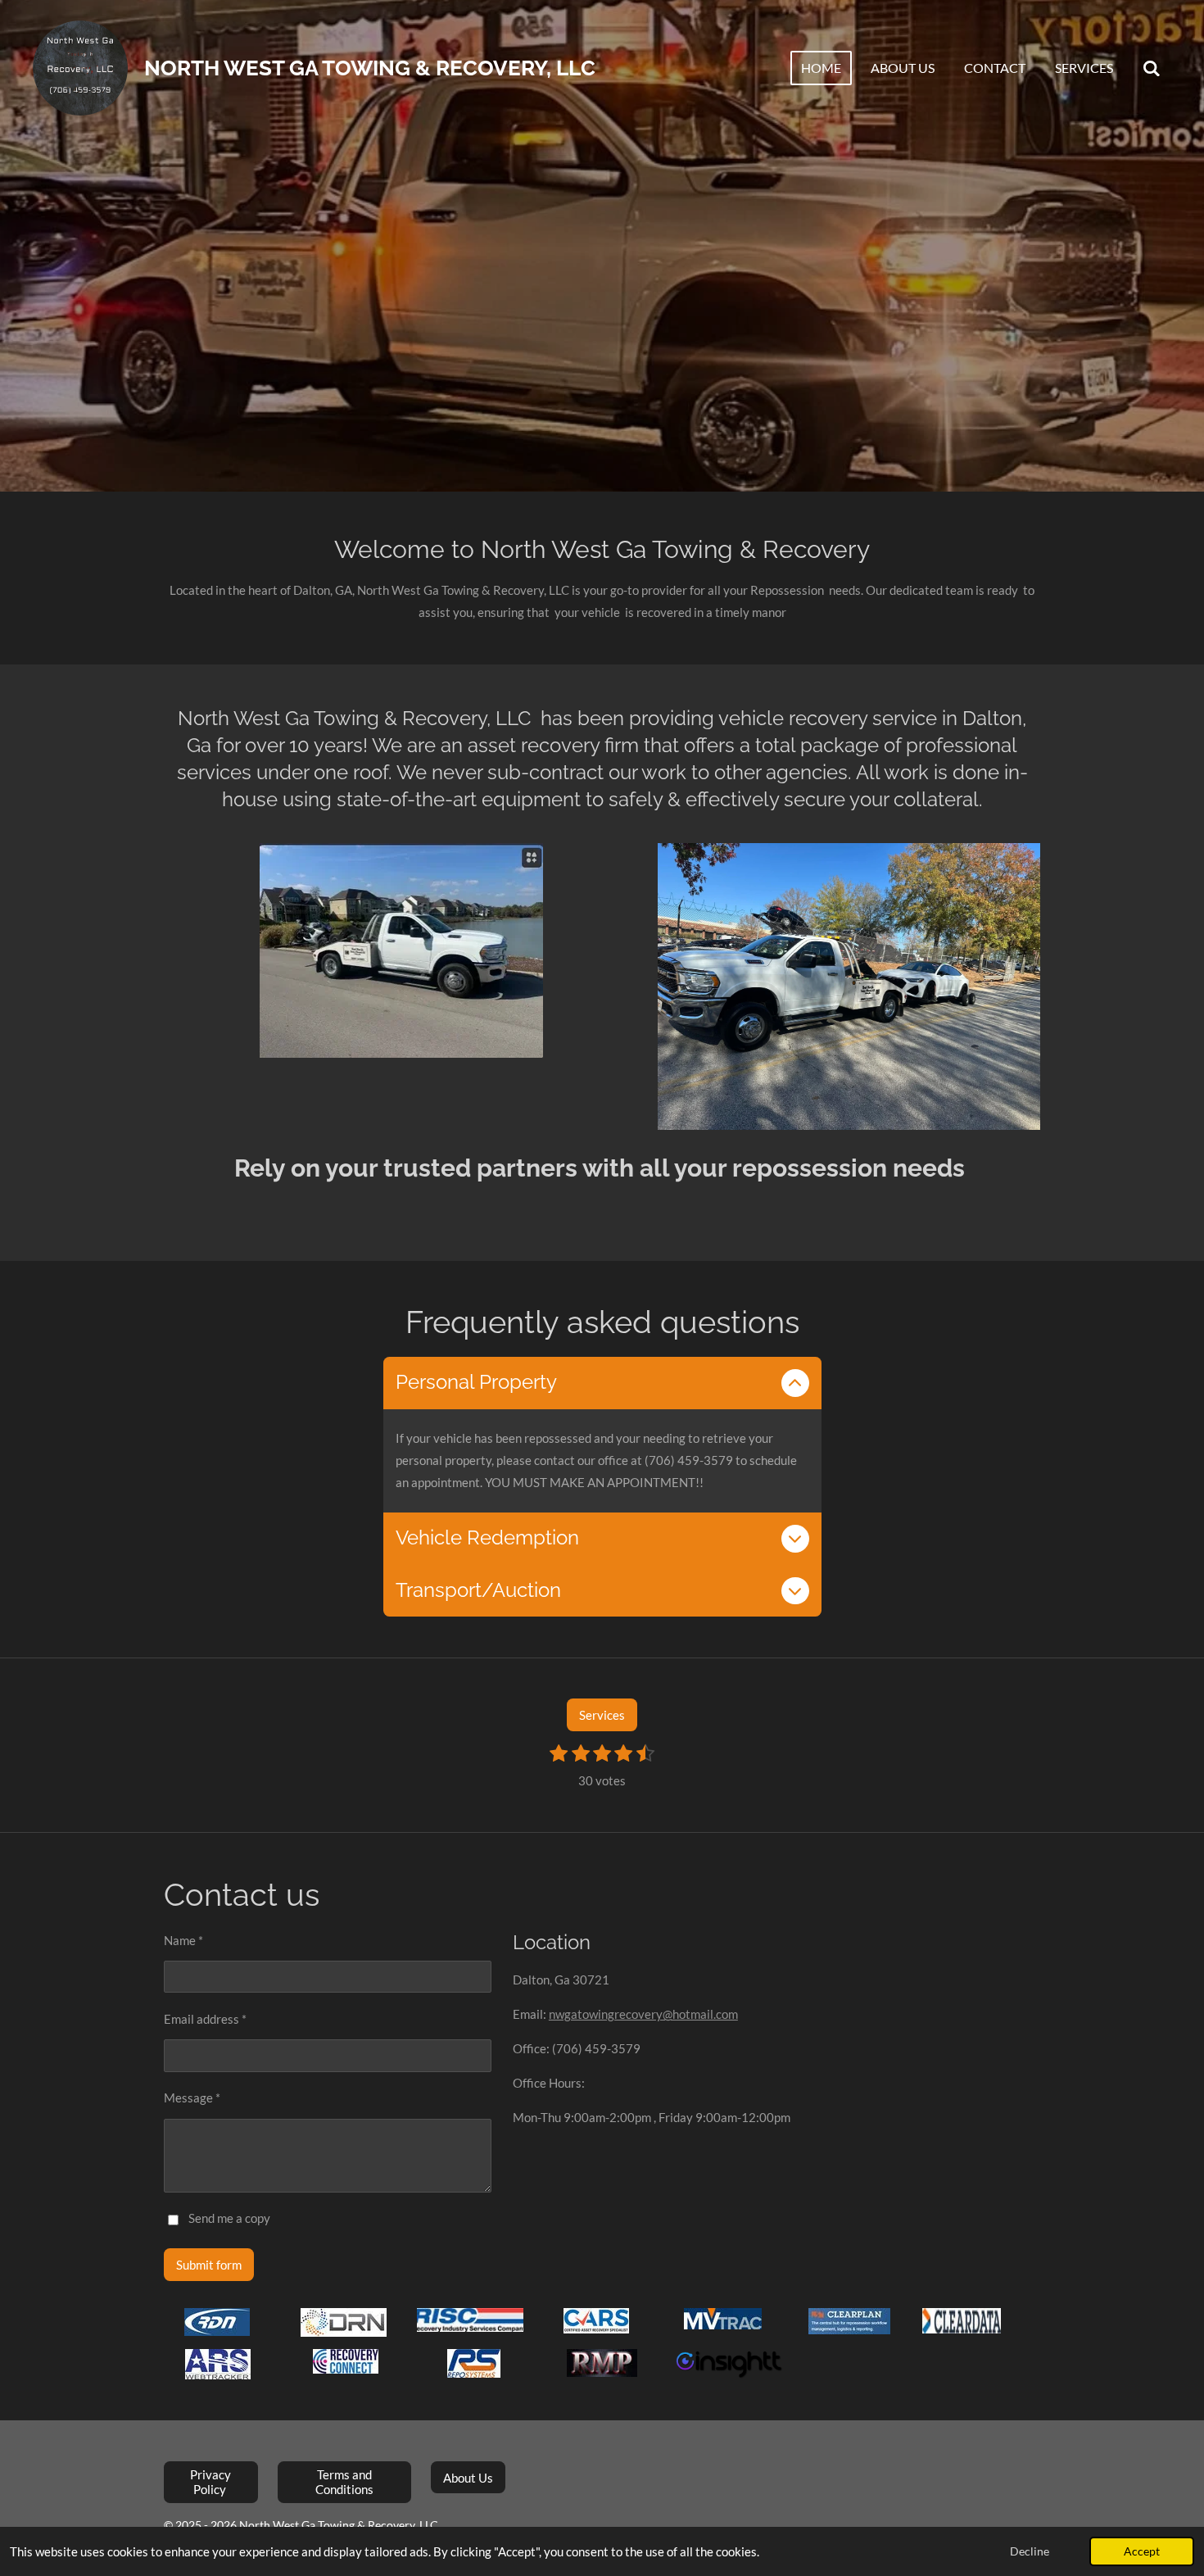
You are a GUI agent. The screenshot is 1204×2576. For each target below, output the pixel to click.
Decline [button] (1030, 2551)
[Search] (1152, 68)
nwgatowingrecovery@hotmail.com (643, 2014)
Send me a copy (229, 2219)
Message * (192, 2098)
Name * (183, 1940)
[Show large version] (849, 986)
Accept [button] (1142, 2551)
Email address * (205, 2019)
